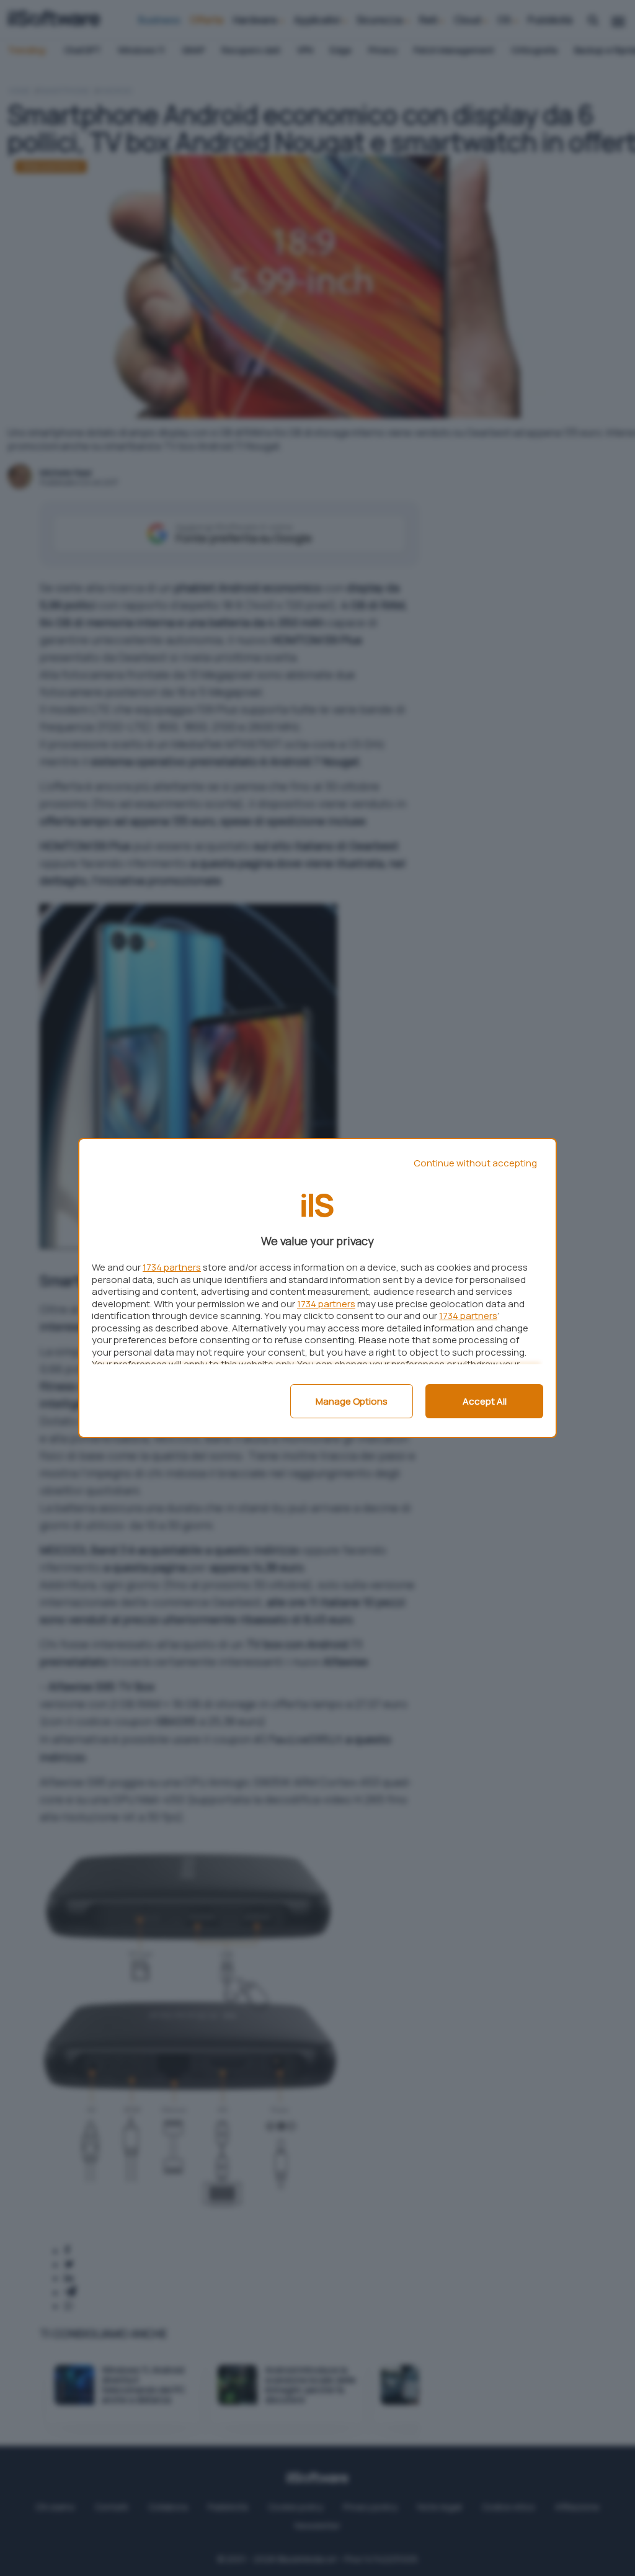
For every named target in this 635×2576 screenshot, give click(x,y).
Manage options (352, 1401)
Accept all (485, 1401)
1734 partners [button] (172, 1267)
